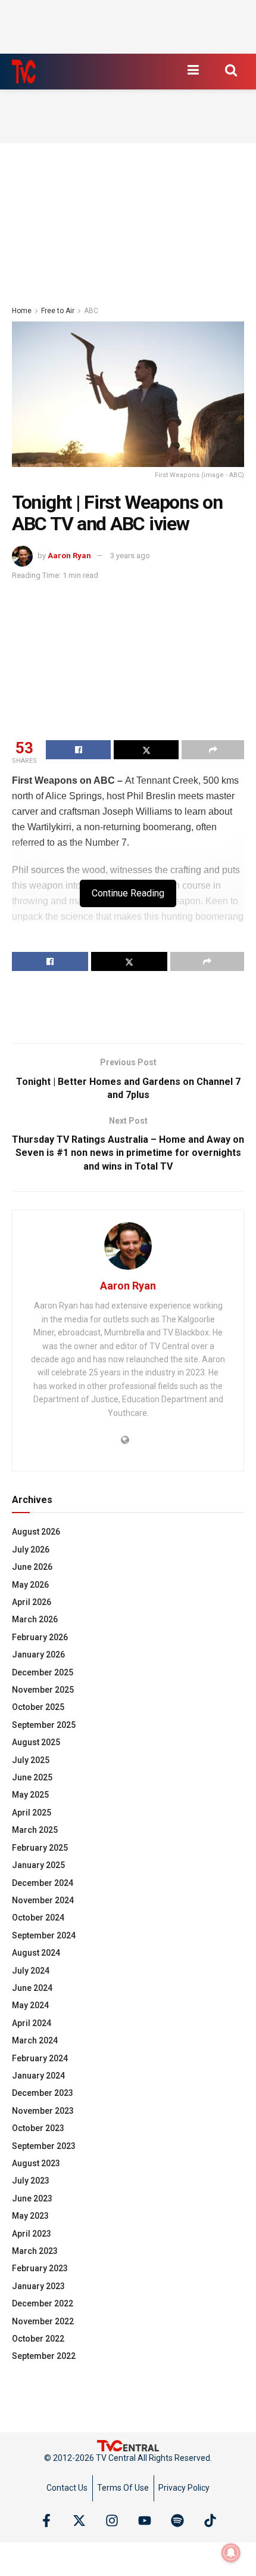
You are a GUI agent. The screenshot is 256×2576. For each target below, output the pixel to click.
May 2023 (30, 2216)
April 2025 (32, 1813)
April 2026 (32, 1602)
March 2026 (35, 1619)
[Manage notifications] (231, 2553)
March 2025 (35, 1830)
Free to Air (58, 311)
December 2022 (43, 2303)
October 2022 (38, 2339)
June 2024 (32, 1988)
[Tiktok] (210, 2521)
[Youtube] (145, 2521)
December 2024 (43, 1883)
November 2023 (43, 2111)
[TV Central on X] (79, 2521)
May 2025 (30, 1795)
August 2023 (36, 2163)
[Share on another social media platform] (213, 750)
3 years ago (130, 556)
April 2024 (32, 2023)
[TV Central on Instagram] (112, 2521)
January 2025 (38, 1865)
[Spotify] (177, 2521)
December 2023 (43, 2093)
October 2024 (38, 1918)
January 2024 (38, 2076)
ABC (91, 311)
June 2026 (32, 1567)
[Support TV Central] (128, 2445)
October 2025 (38, 1707)
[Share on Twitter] (146, 750)
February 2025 (40, 1848)
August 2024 (36, 1953)
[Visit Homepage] (24, 72)
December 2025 (43, 1672)
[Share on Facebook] (78, 750)
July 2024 (31, 1971)
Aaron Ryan (69, 556)
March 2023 (35, 2251)
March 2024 (35, 2040)
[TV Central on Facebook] (46, 2521)
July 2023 (31, 2181)
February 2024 (40, 2058)
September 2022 (44, 2356)
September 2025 (44, 1725)
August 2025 (36, 1742)
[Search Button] (231, 70)
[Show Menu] (193, 70)
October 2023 (38, 2128)
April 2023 (32, 2234)
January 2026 (38, 1655)
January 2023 (38, 2286)
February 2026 (40, 1637)
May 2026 (30, 1585)
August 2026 (36, 1532)
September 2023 (44, 2146)
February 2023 (40, 2268)
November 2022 (43, 2321)
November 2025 (43, 1690)
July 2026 (31, 1550)
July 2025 (31, 1760)
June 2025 (32, 1777)
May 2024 (30, 2005)
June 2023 (32, 2198)
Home (22, 311)
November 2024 (43, 1900)
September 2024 (44, 1935)
